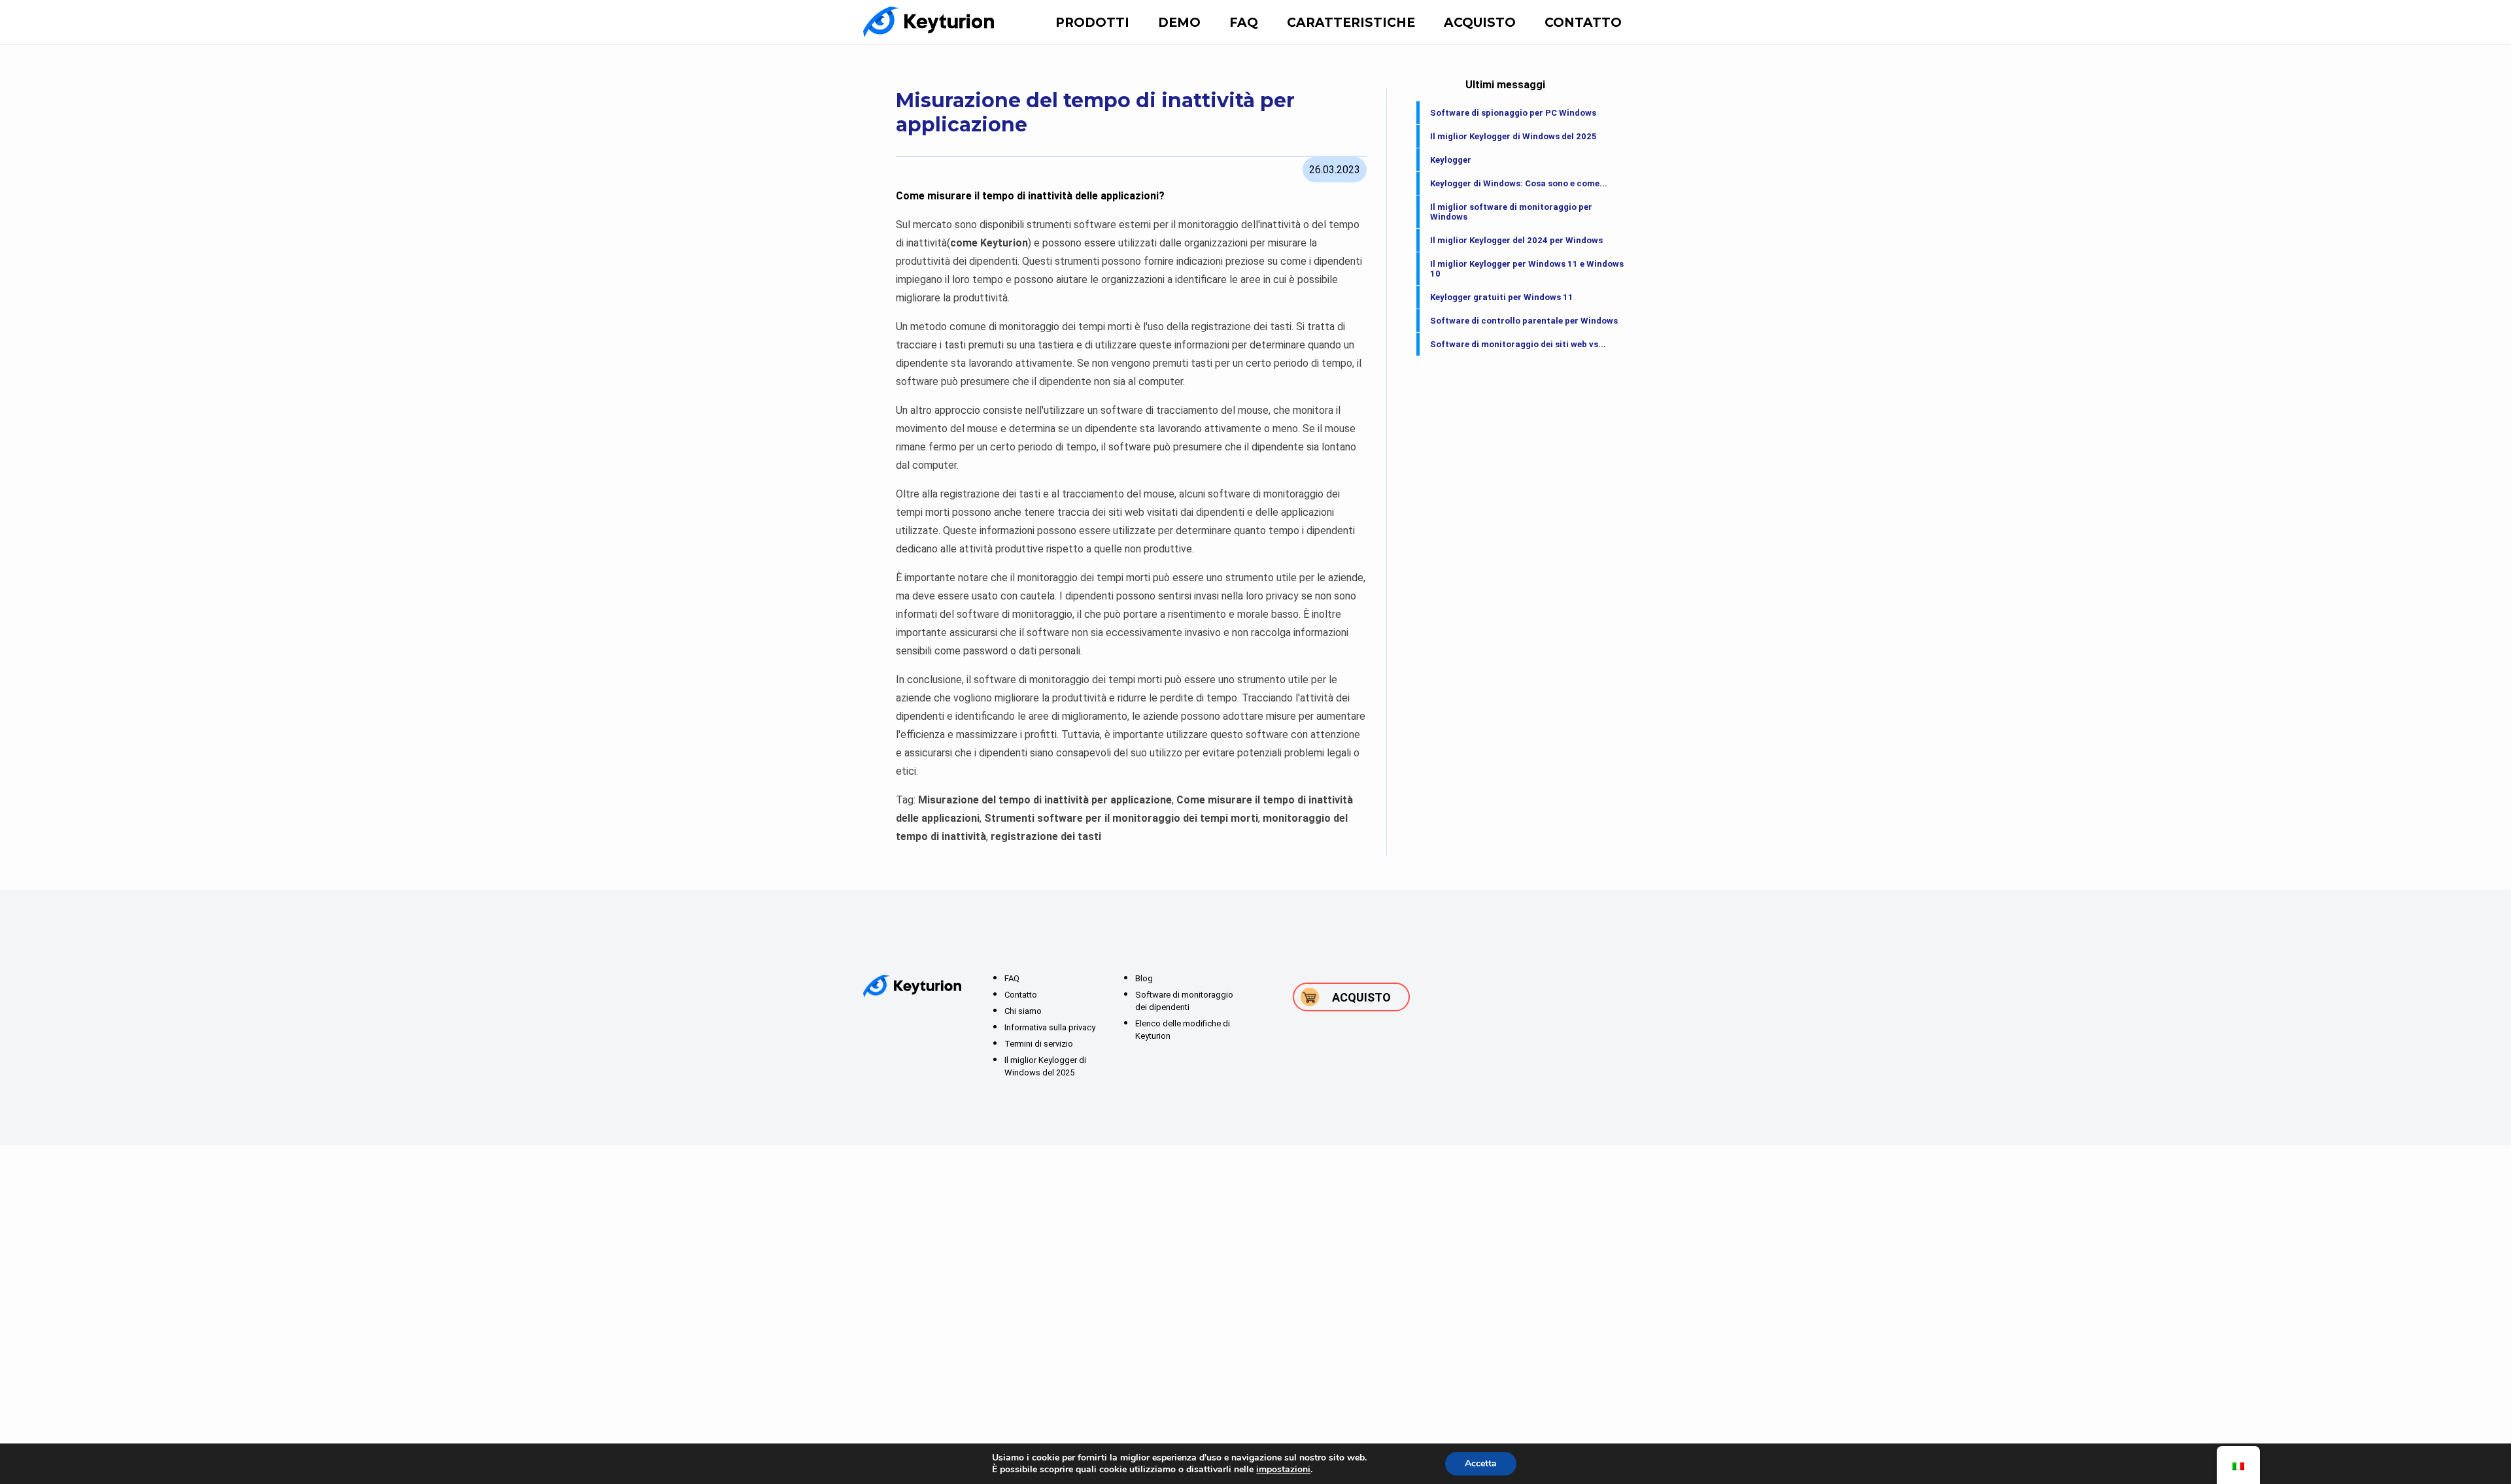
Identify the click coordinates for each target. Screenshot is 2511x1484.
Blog (1144, 978)
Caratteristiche (1351, 23)
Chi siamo (1023, 1011)
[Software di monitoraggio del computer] (929, 22)
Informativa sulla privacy (1050, 1027)
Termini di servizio (1039, 1044)
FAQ (1244, 23)
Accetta (1481, 1463)
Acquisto (1480, 23)
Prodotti (1092, 23)
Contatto (1583, 23)
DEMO (1179, 23)
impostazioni (1283, 1470)
